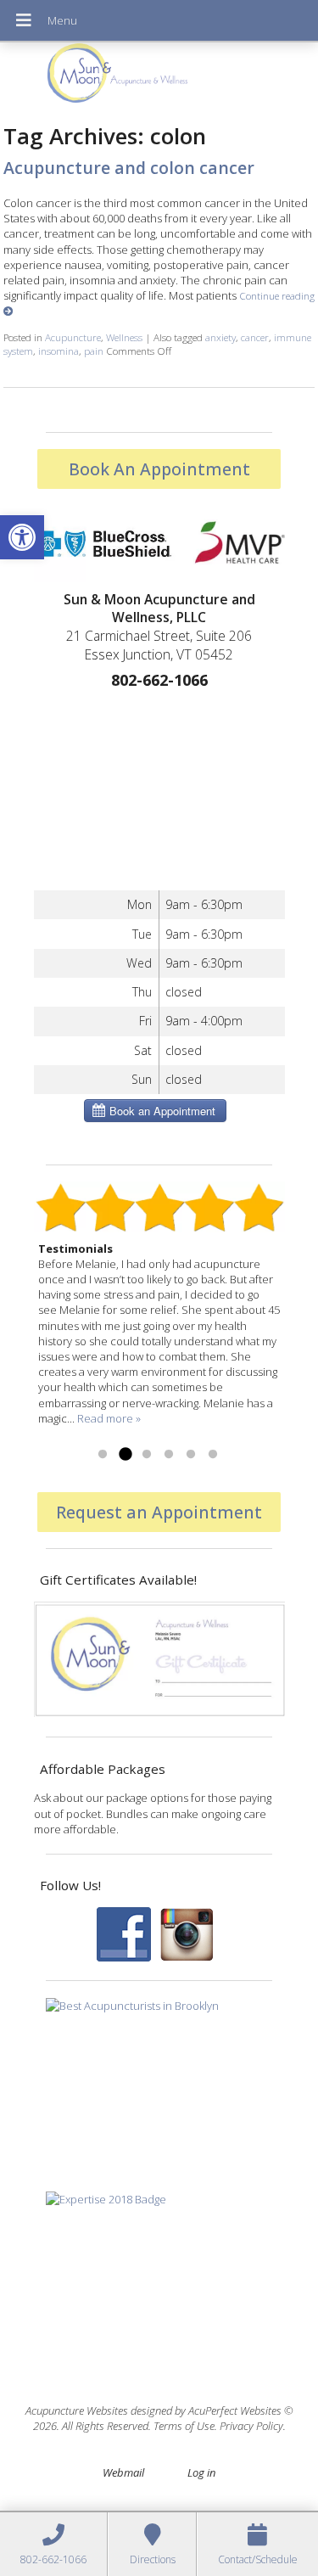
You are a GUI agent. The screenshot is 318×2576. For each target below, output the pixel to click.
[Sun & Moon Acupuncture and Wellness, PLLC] (159, 77)
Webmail (123, 2472)
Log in (201, 2472)
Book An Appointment (159, 469)
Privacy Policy (251, 2426)
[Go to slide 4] (169, 1455)
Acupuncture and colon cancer (129, 168)
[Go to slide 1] (103, 1455)
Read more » (109, 1418)
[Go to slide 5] (191, 1455)
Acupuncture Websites (77, 2410)
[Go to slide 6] (213, 1455)
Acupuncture (73, 337)
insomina (59, 351)
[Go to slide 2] (125, 1455)
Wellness (124, 337)
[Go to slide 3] (147, 1455)
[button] (22, 537)
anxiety (220, 337)
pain (94, 351)
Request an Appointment (159, 1512)
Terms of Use (184, 2426)
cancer (255, 337)
